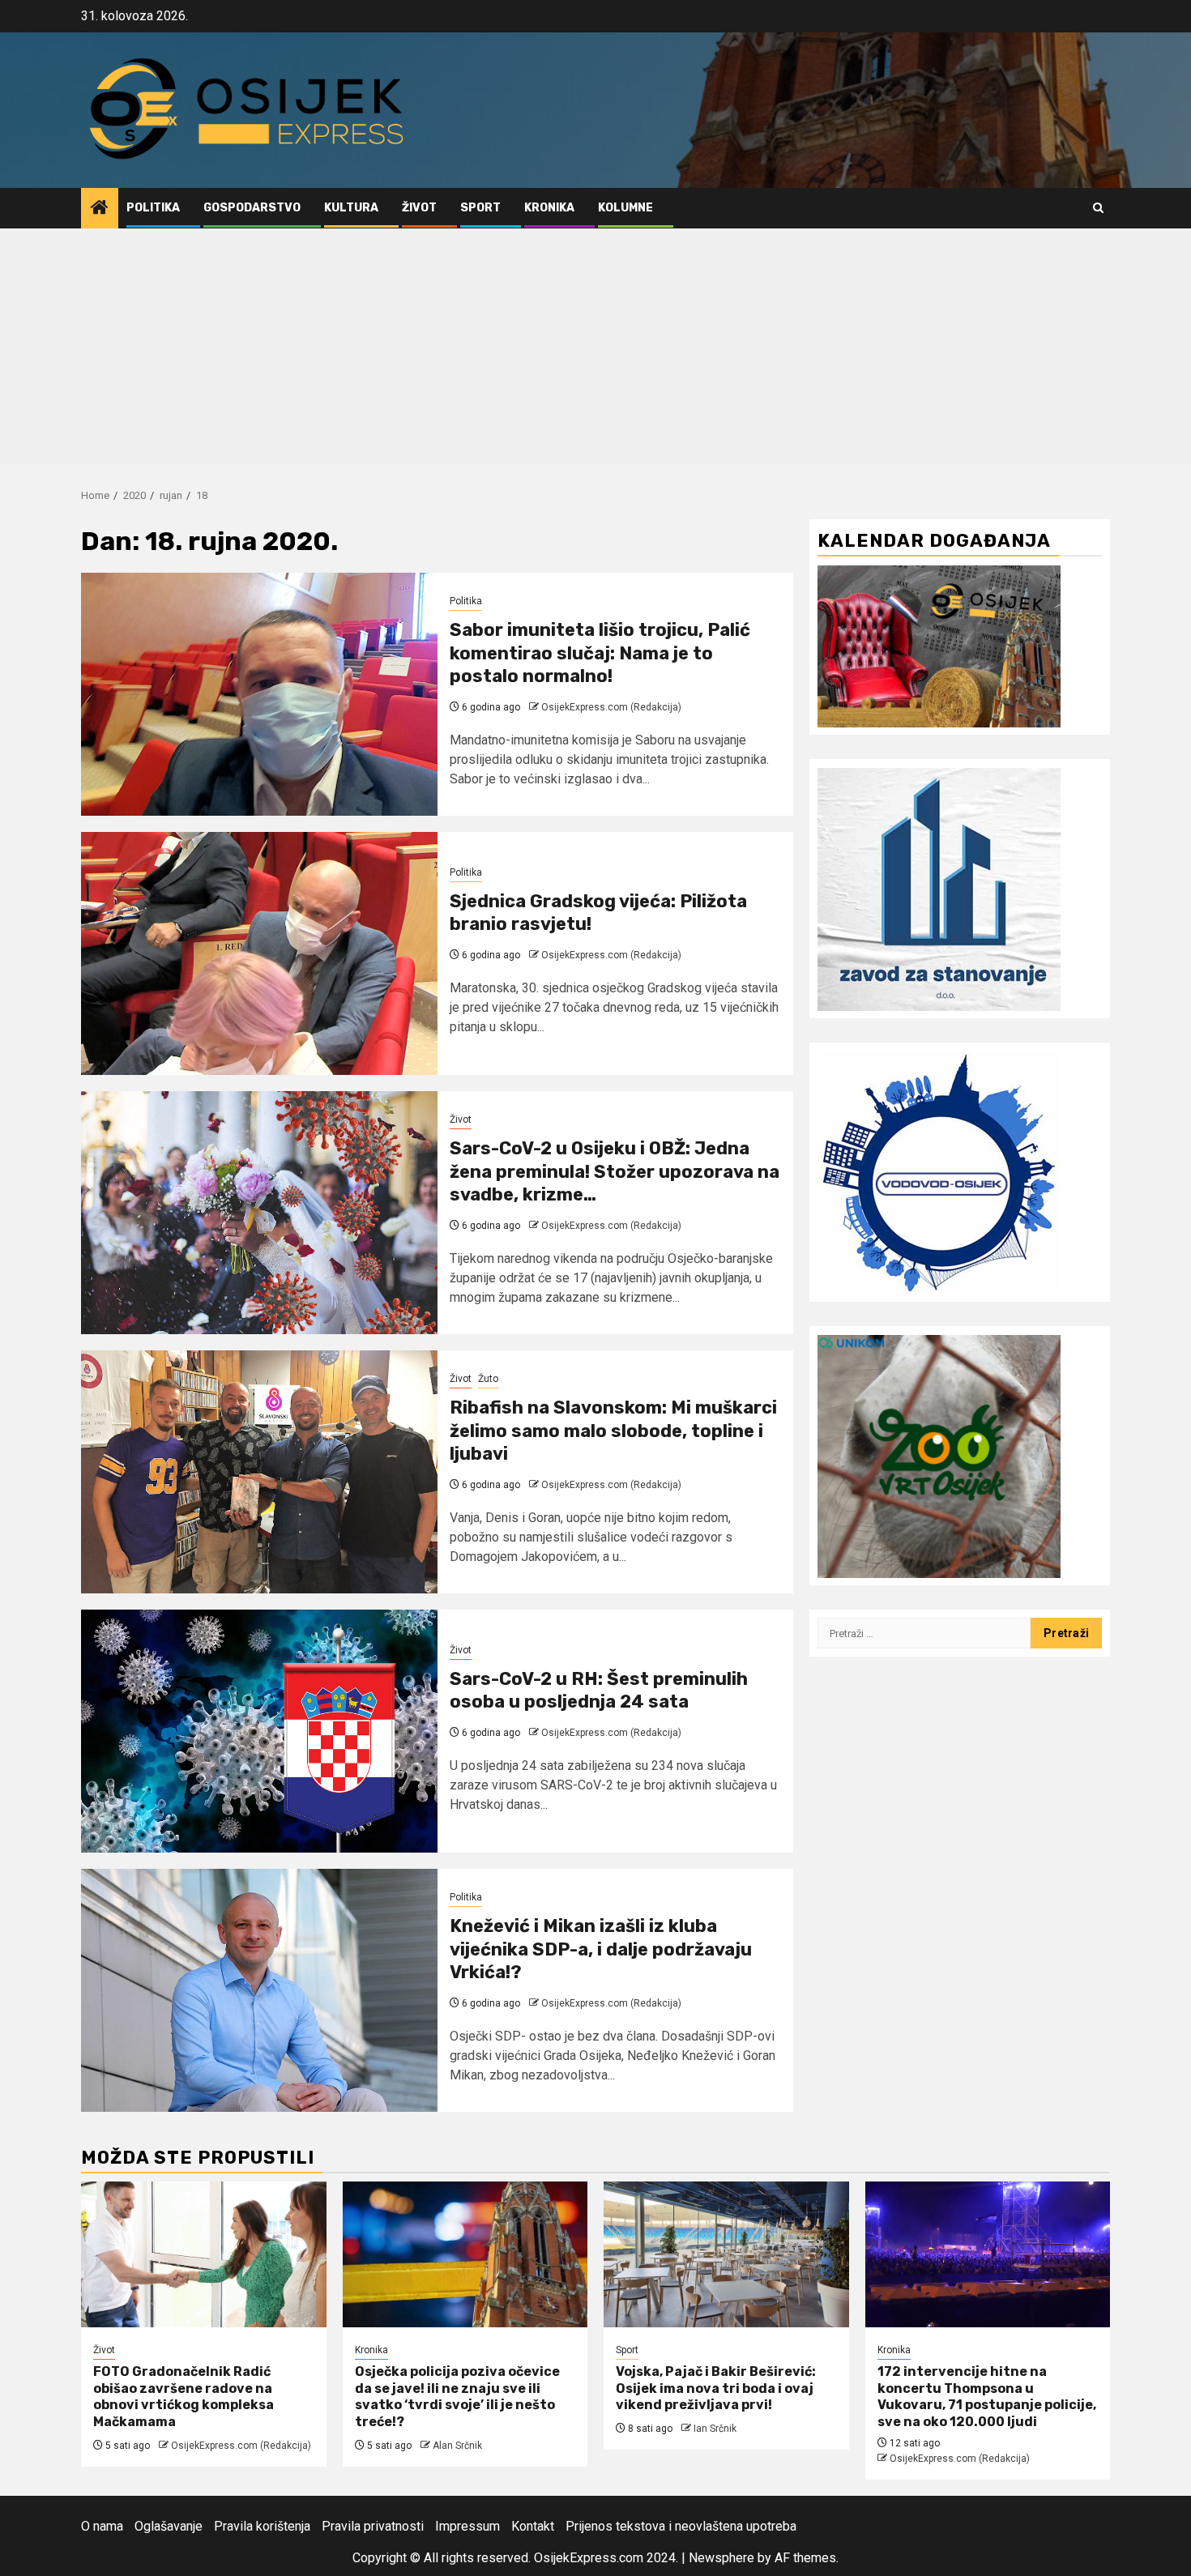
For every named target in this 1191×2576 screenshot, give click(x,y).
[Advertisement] (595, 350)
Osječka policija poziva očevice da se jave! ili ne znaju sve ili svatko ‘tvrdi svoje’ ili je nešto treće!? (457, 2397)
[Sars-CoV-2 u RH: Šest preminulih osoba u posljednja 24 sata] (259, 1731)
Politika (153, 208)
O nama (102, 2526)
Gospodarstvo (252, 208)
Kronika (549, 208)
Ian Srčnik (715, 2429)
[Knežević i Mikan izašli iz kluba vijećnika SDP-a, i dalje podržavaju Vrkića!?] (259, 1990)
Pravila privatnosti (373, 2526)
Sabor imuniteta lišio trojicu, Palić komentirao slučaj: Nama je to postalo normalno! (600, 653)
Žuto (488, 1379)
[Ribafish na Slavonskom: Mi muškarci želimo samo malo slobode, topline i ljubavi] (259, 1472)
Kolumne (625, 208)
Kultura (351, 208)
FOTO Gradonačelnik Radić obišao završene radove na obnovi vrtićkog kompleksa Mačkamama (184, 2397)
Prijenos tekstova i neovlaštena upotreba (681, 2526)
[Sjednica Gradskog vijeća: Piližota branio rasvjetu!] (259, 953)
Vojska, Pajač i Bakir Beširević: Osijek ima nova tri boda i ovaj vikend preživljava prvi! (716, 2388)
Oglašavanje (169, 2526)
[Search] (1098, 208)
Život (419, 208)
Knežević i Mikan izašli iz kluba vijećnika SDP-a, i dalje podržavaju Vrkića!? (601, 1949)
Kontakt (533, 2526)
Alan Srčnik (457, 2446)
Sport (480, 208)
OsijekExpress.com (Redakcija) (611, 707)
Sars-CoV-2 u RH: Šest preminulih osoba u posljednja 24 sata (599, 1691)
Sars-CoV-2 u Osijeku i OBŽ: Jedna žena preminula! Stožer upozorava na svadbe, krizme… (615, 1171)
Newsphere (721, 2558)
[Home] (100, 209)
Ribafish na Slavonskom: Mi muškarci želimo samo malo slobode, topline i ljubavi (613, 1431)
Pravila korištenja (262, 2526)
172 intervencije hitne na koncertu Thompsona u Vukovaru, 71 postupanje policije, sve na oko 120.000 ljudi (987, 2397)
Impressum (467, 2526)
